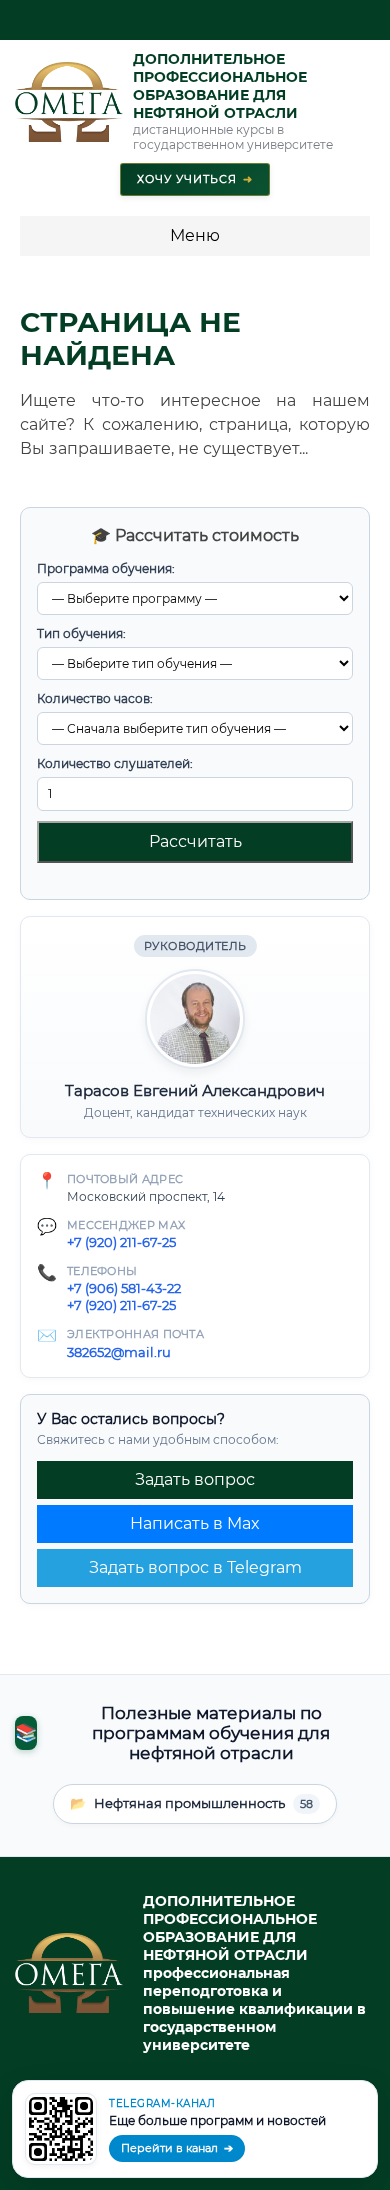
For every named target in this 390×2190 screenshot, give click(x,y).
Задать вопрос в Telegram (195, 1567)
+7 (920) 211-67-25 (121, 1242)
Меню (195, 235)
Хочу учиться (195, 179)
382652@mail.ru (119, 1352)
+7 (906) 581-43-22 (124, 1288)
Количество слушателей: (115, 763)
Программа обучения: (106, 568)
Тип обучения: (81, 633)
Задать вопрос (195, 1479)
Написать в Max (195, 1523)
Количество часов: (95, 698)
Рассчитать (195, 841)
